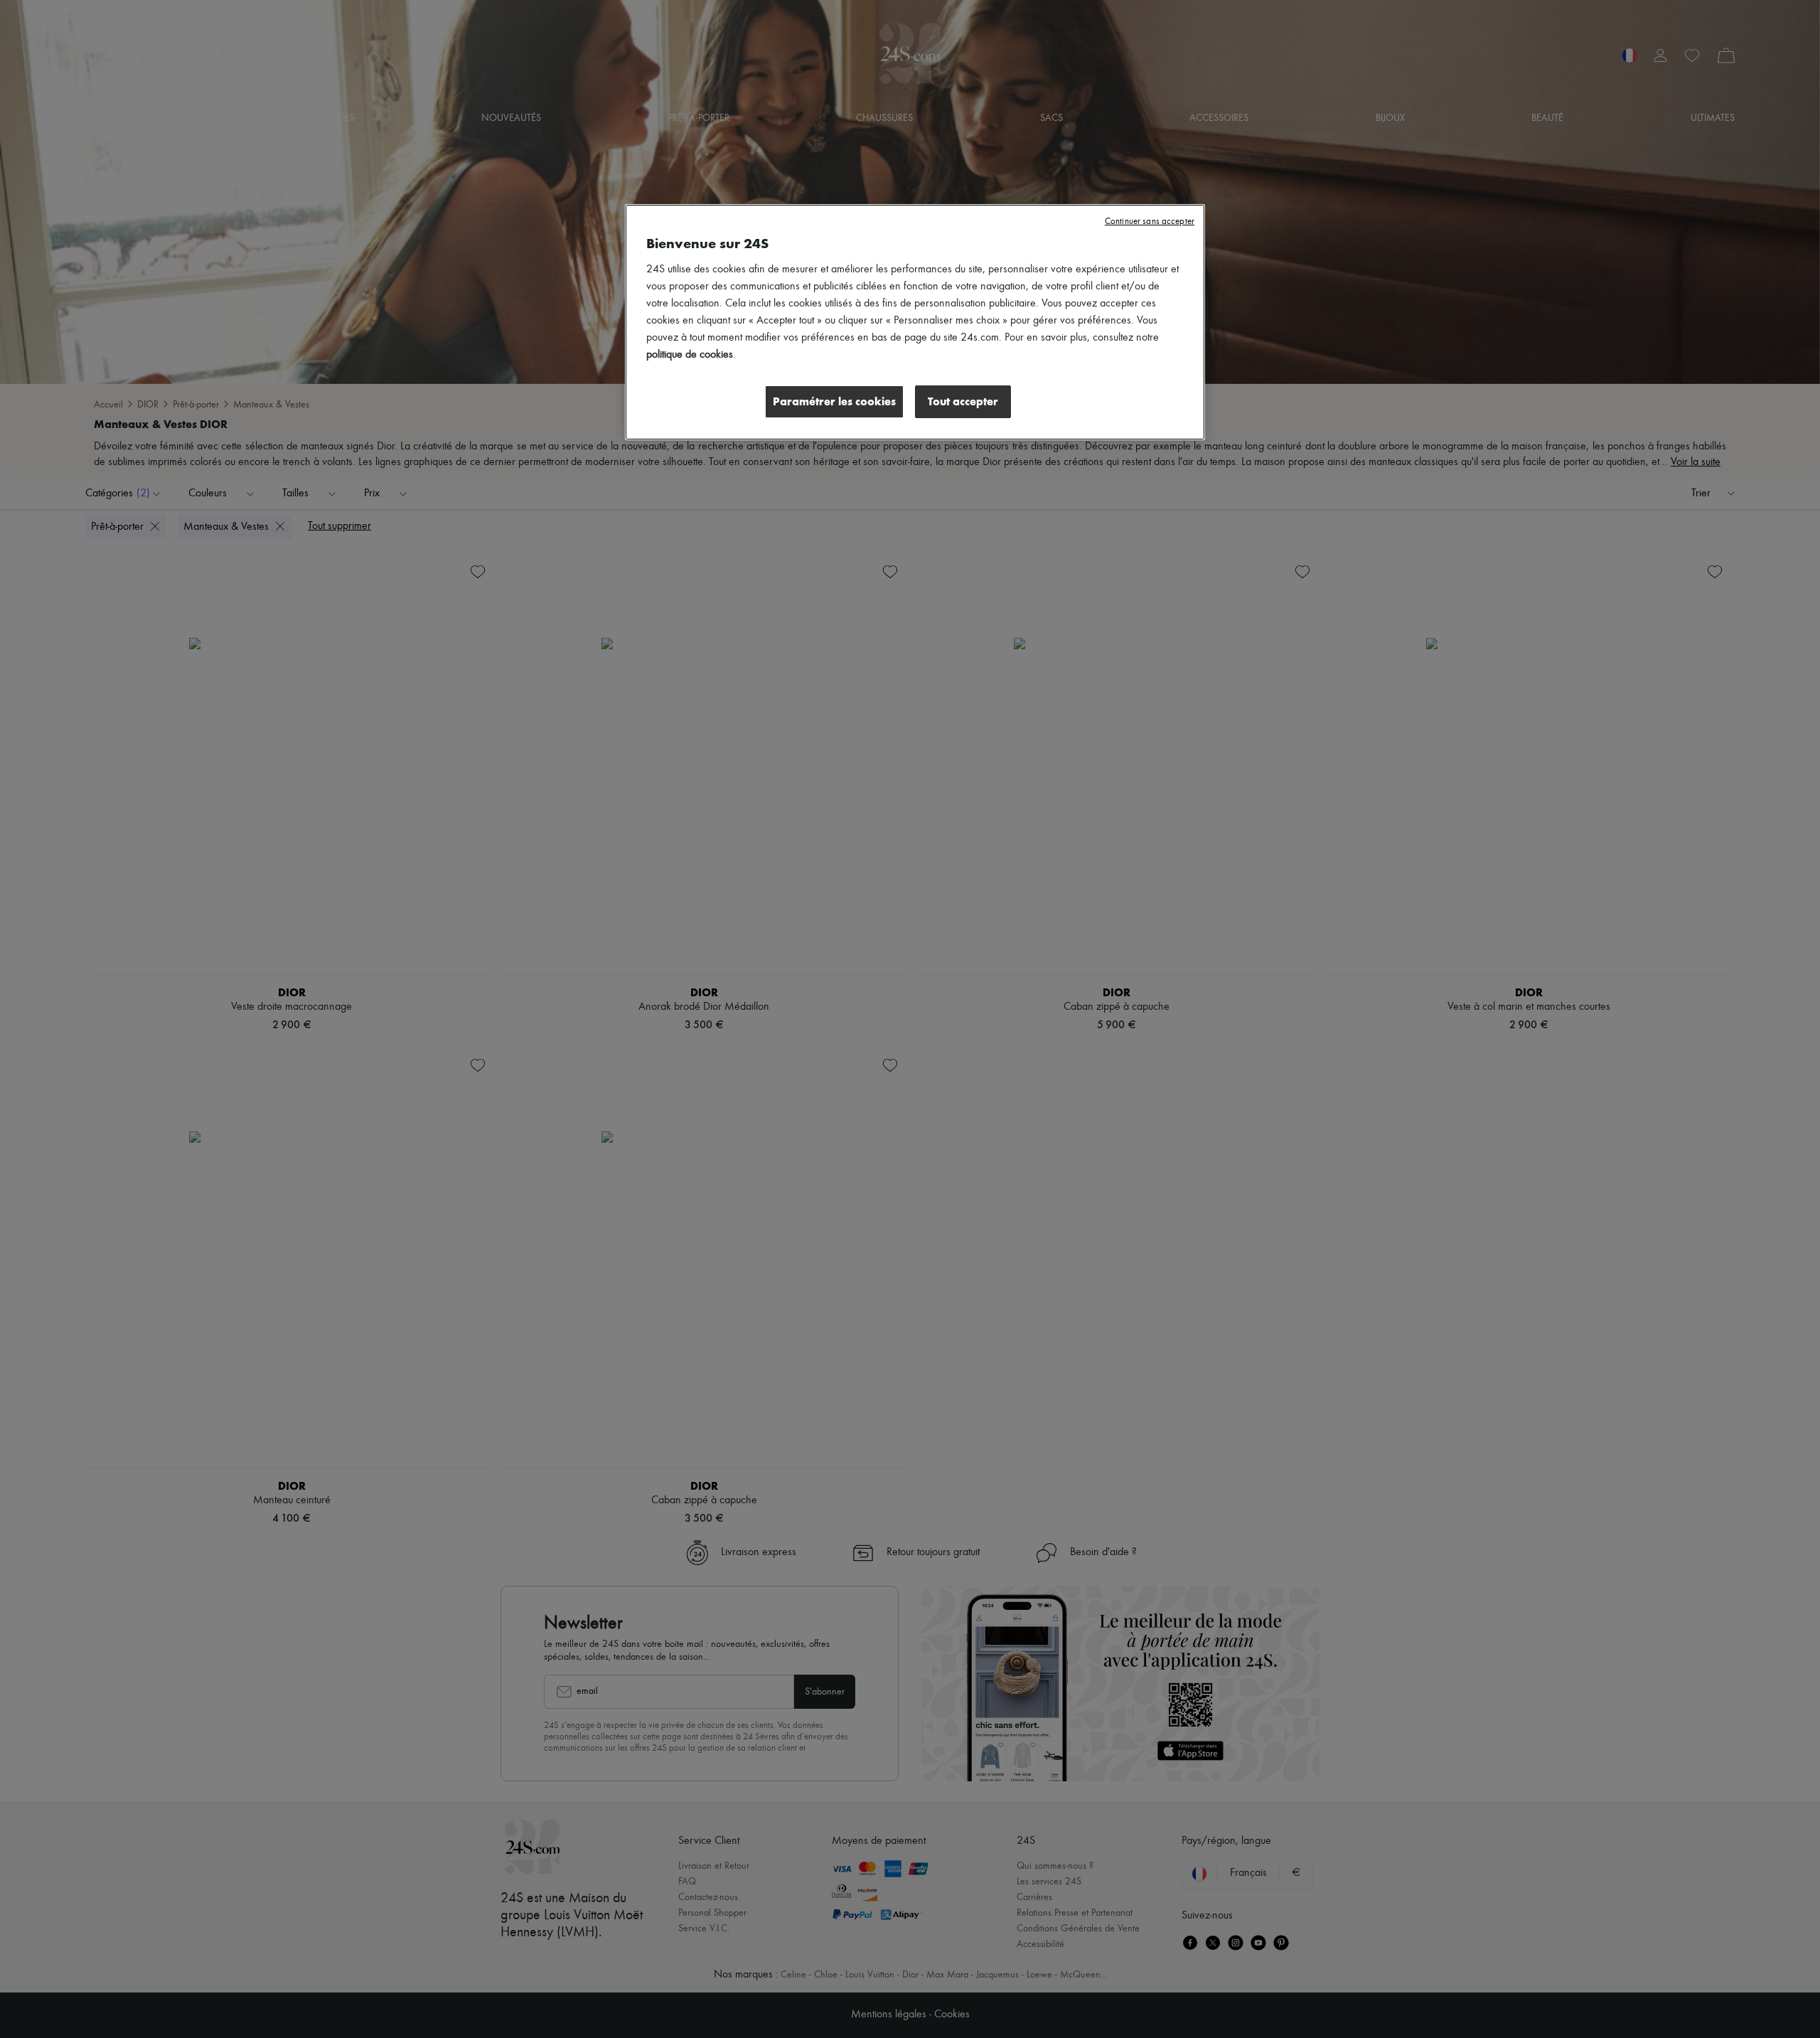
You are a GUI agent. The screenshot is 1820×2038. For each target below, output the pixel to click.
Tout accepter (963, 401)
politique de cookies (690, 355)
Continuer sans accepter (1150, 222)
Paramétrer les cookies (834, 401)
